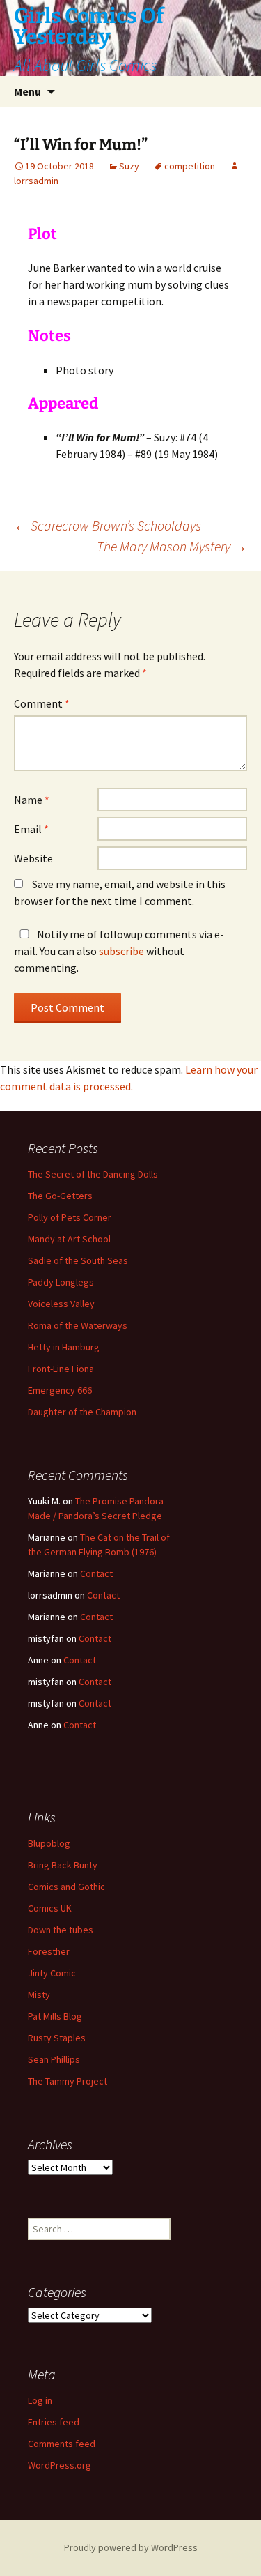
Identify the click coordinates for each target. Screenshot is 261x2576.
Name (32, 800)
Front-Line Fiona (61, 1369)
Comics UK (50, 1908)
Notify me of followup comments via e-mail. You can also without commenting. (119, 951)
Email (31, 829)
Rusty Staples (57, 2038)
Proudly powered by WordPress (131, 2547)
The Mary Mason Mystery (172, 546)
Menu (27, 91)
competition (190, 166)
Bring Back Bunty (63, 1865)
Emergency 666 (60, 1390)
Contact (96, 1573)
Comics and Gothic (66, 1887)
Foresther (49, 1951)
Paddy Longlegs (61, 1282)
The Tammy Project (68, 2081)
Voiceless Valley (61, 1304)
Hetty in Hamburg (64, 1347)
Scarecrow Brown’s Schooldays (108, 525)
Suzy (129, 166)
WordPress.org (60, 2465)
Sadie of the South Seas (78, 1260)
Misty (39, 1995)
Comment (42, 703)
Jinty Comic (52, 1973)
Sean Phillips (54, 2059)
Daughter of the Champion (82, 1412)
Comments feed (62, 2444)
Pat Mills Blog (55, 2016)
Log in (40, 2400)
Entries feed (54, 2422)
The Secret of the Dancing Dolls (93, 1174)
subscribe (121, 951)
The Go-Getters (60, 1196)
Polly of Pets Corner (70, 1217)
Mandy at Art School (69, 1239)
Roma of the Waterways (78, 1325)
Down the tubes (61, 1930)
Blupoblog (49, 1843)
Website (33, 858)
